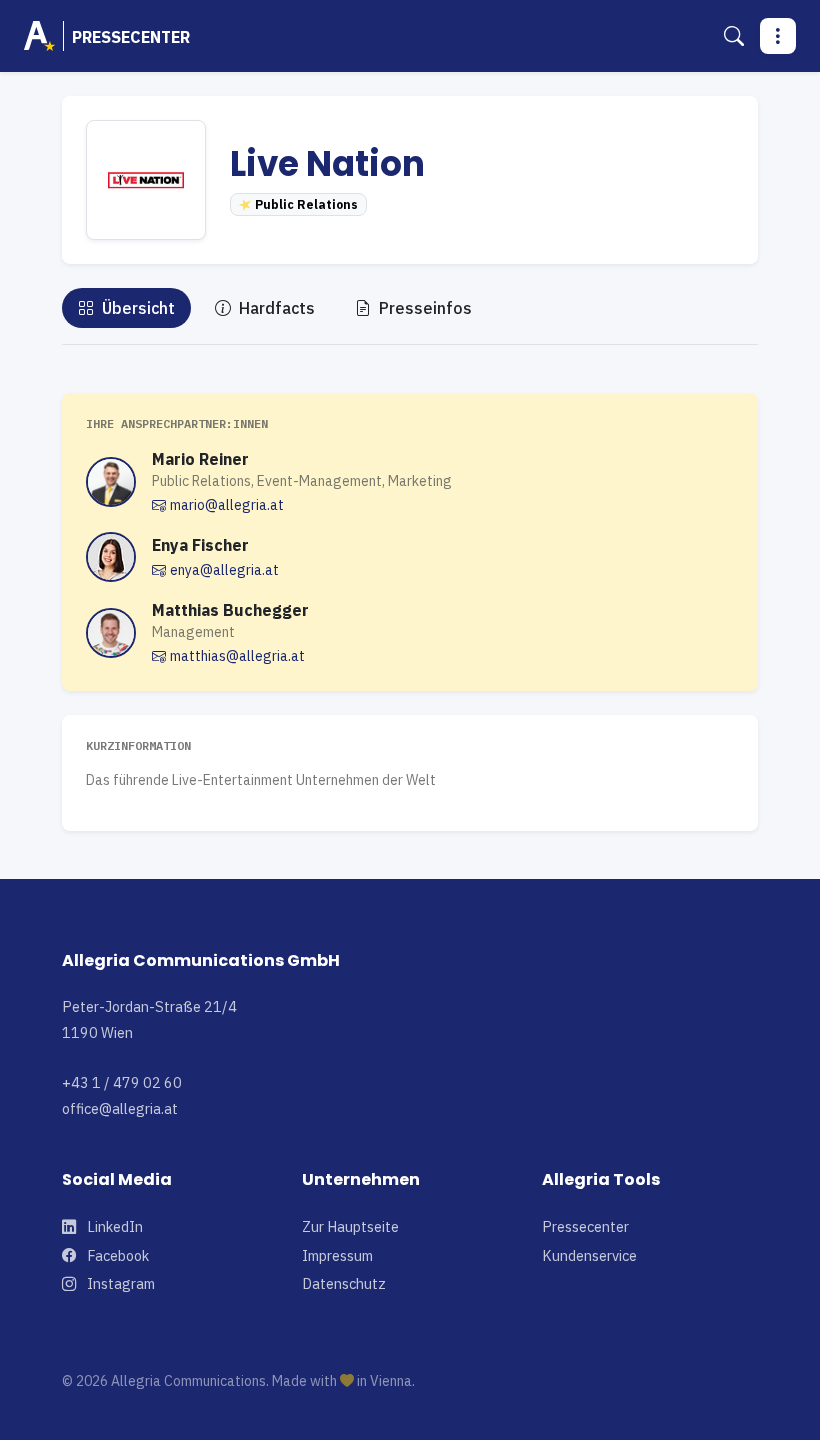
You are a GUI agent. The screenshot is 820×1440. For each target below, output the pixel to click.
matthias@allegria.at (237, 656)
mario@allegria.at (227, 505)
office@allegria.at (120, 1108)
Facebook (116, 1255)
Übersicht (136, 308)
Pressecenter (585, 1226)
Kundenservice (589, 1255)
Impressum (337, 1255)
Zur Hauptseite (350, 1226)
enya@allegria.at (224, 570)
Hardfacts (275, 308)
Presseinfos (423, 308)
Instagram (119, 1283)
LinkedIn (113, 1226)
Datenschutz (344, 1283)
